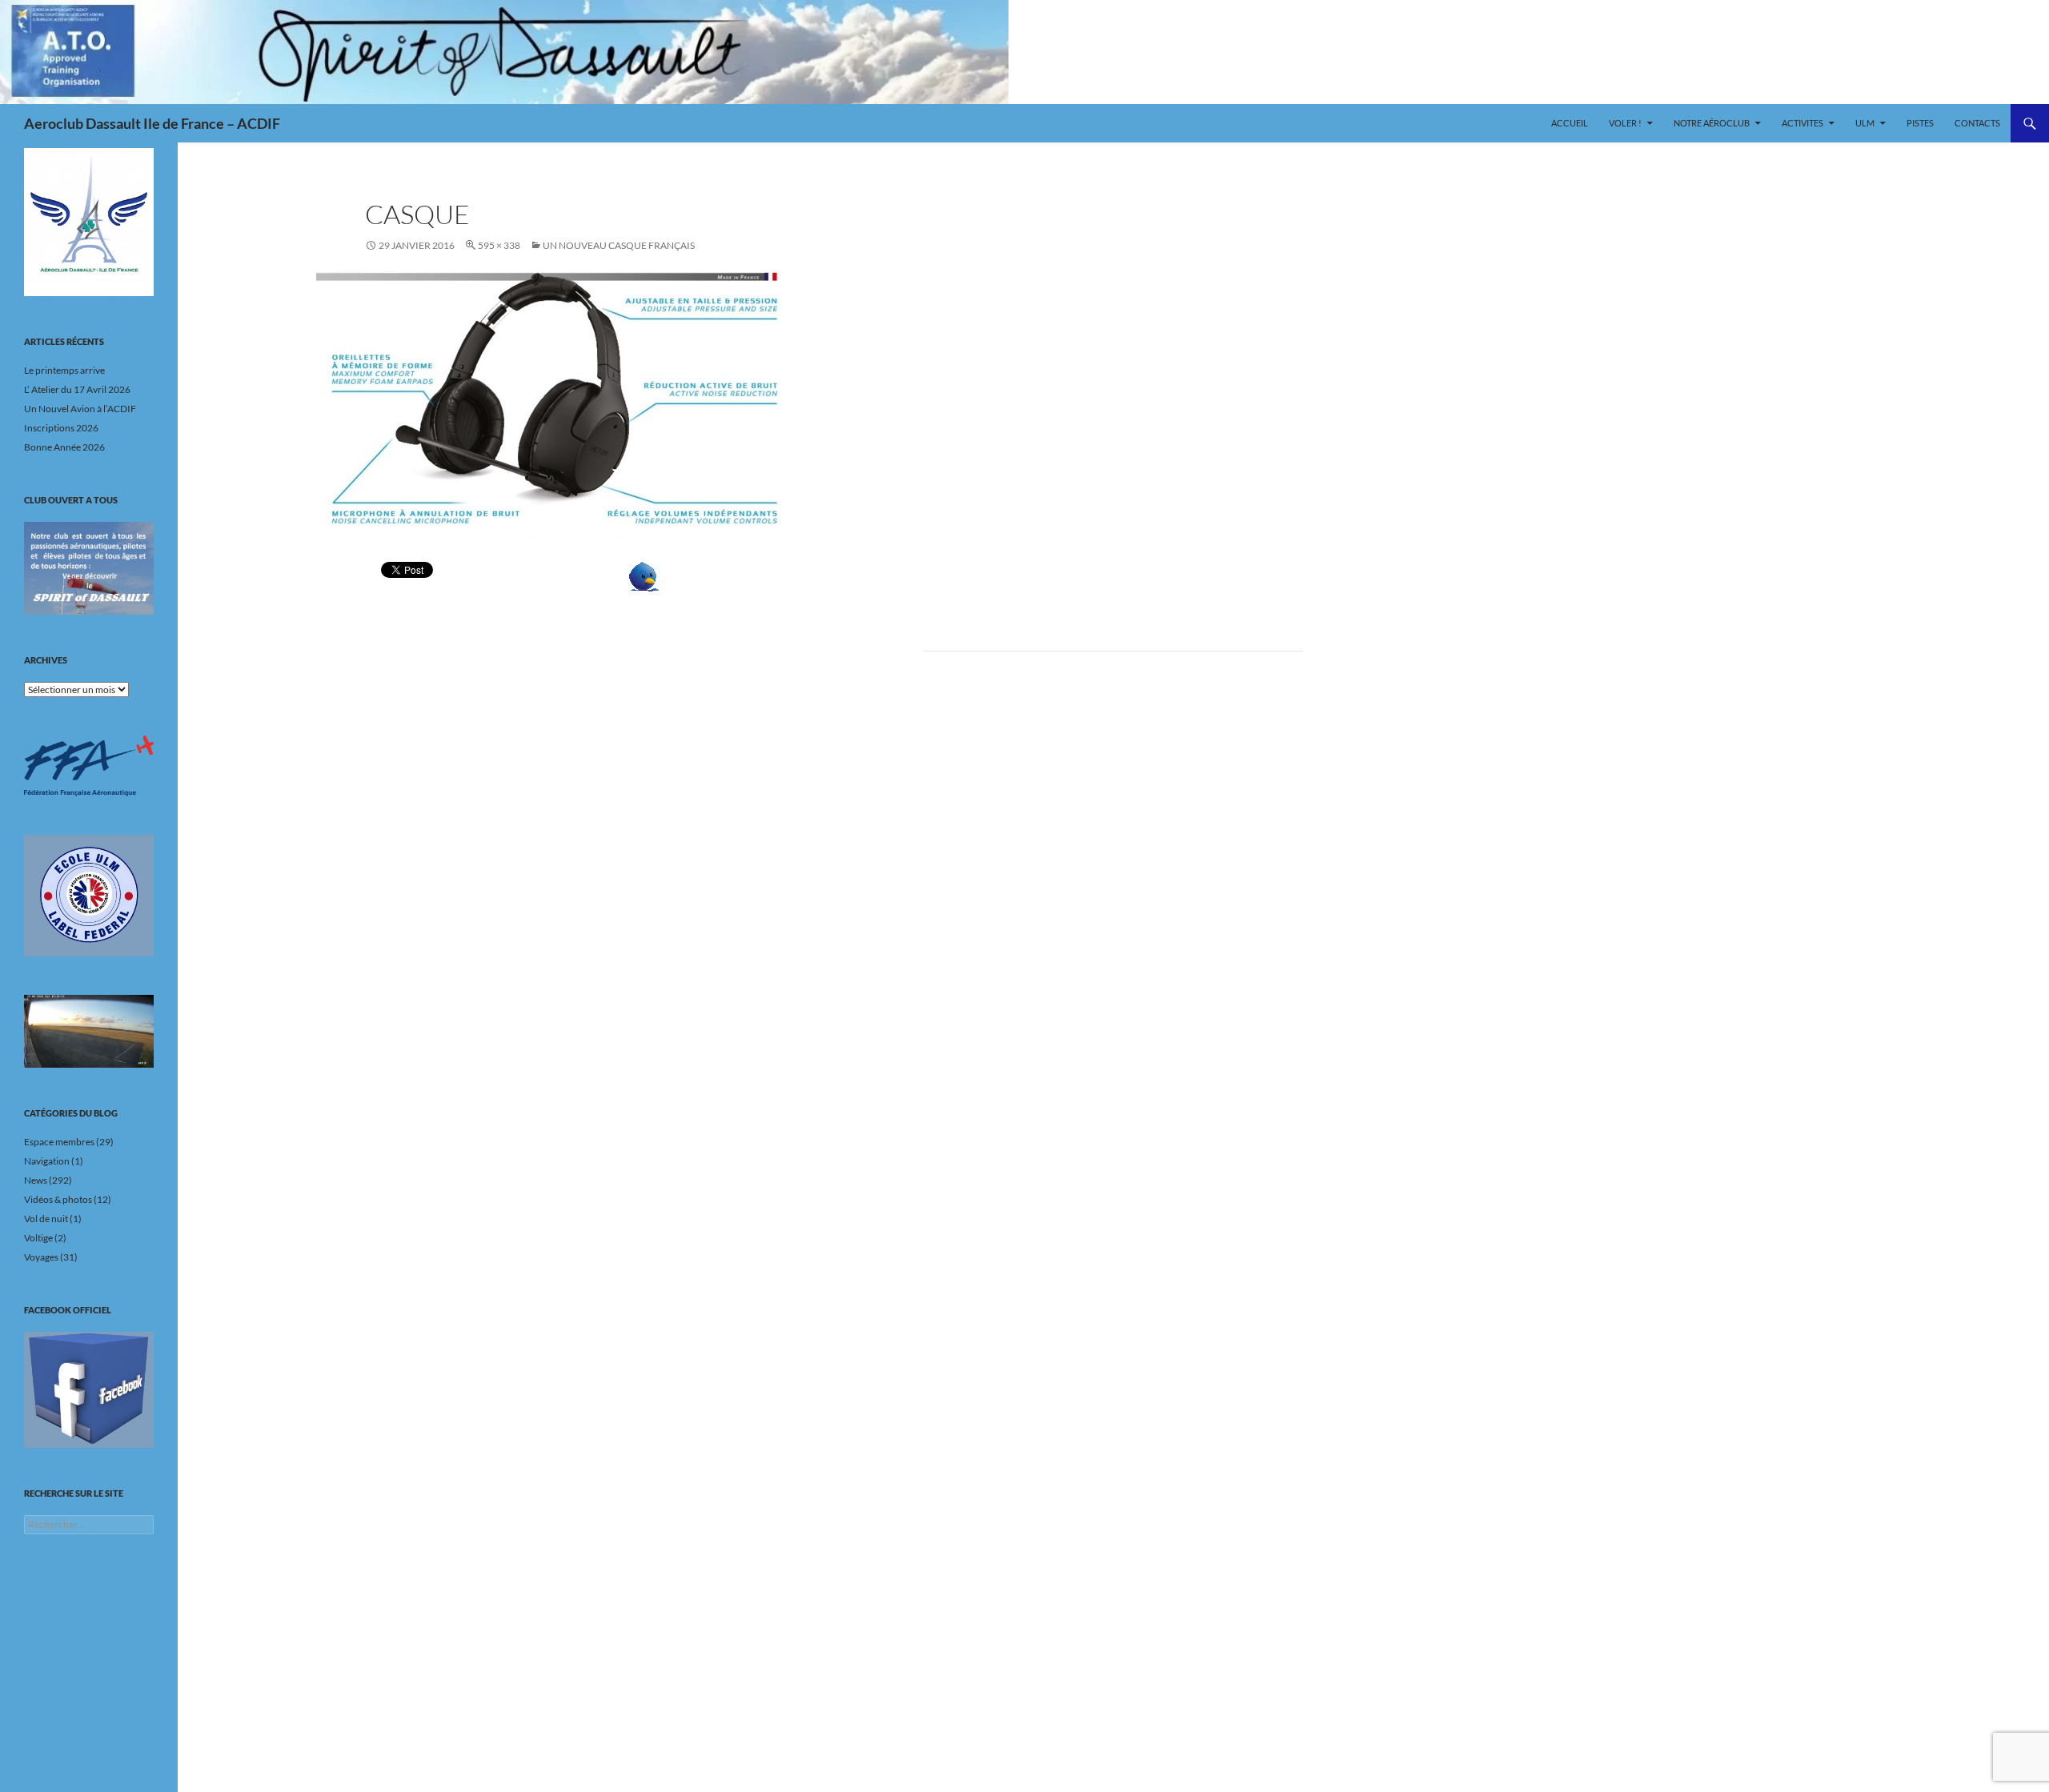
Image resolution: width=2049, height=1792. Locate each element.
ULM (1865, 123)
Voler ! (1625, 123)
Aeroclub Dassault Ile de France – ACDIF (152, 123)
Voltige (38, 1238)
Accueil (1570, 123)
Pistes (1920, 123)
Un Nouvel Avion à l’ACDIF (80, 409)
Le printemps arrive (64, 370)
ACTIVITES (1802, 123)
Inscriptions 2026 (61, 428)
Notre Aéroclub (1712, 123)
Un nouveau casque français (619, 245)
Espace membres (59, 1142)
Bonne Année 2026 (64, 447)
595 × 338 (499, 245)
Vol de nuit (46, 1219)
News (36, 1180)
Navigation (47, 1161)
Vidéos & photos (58, 1199)
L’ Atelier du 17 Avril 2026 (77, 389)
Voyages (41, 1257)
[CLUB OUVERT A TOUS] (89, 568)
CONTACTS (1977, 123)
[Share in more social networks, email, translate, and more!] (693, 577)
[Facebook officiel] (89, 1389)
